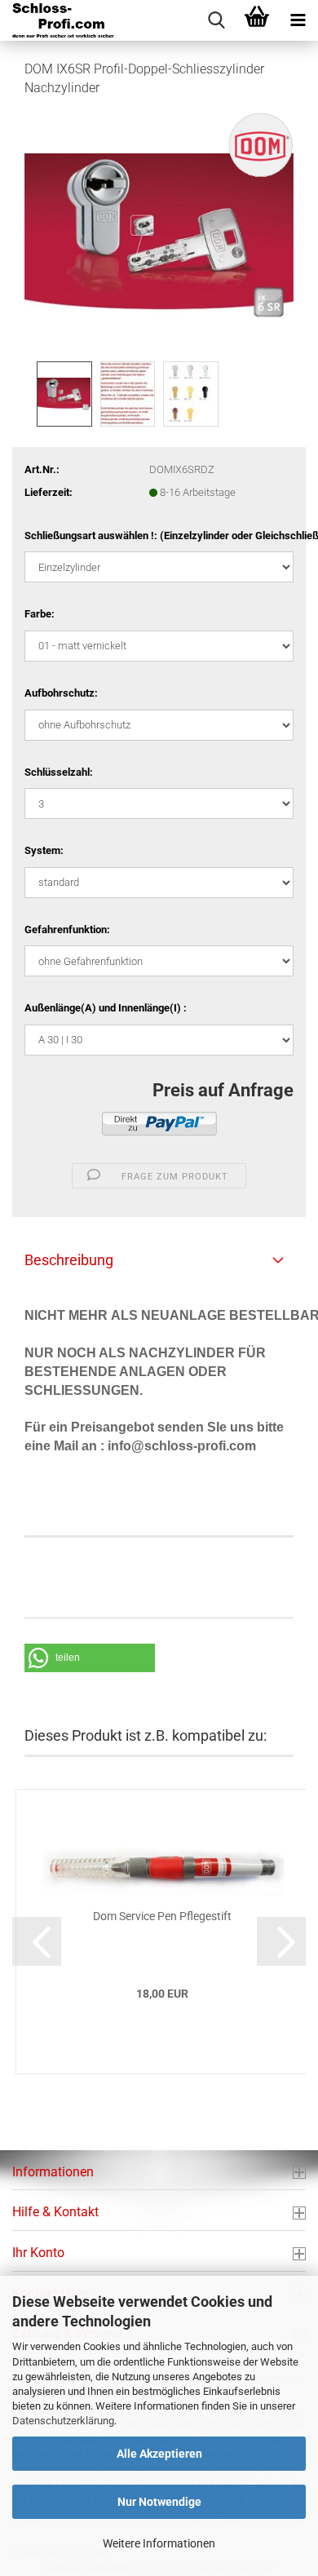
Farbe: (40, 614)
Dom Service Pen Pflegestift (162, 1916)
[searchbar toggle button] (216, 20)
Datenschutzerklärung (63, 2421)
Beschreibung (69, 1260)
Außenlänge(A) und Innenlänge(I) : (106, 1008)
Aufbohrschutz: (61, 693)
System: (44, 850)
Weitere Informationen (159, 2543)
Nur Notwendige (159, 2502)
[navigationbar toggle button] (298, 20)
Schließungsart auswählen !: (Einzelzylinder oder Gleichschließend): (159, 536)
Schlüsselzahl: (59, 772)
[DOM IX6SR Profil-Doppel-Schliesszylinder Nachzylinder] (159, 234)
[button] (90, 1658)
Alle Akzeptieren (159, 2454)
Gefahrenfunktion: (67, 929)
